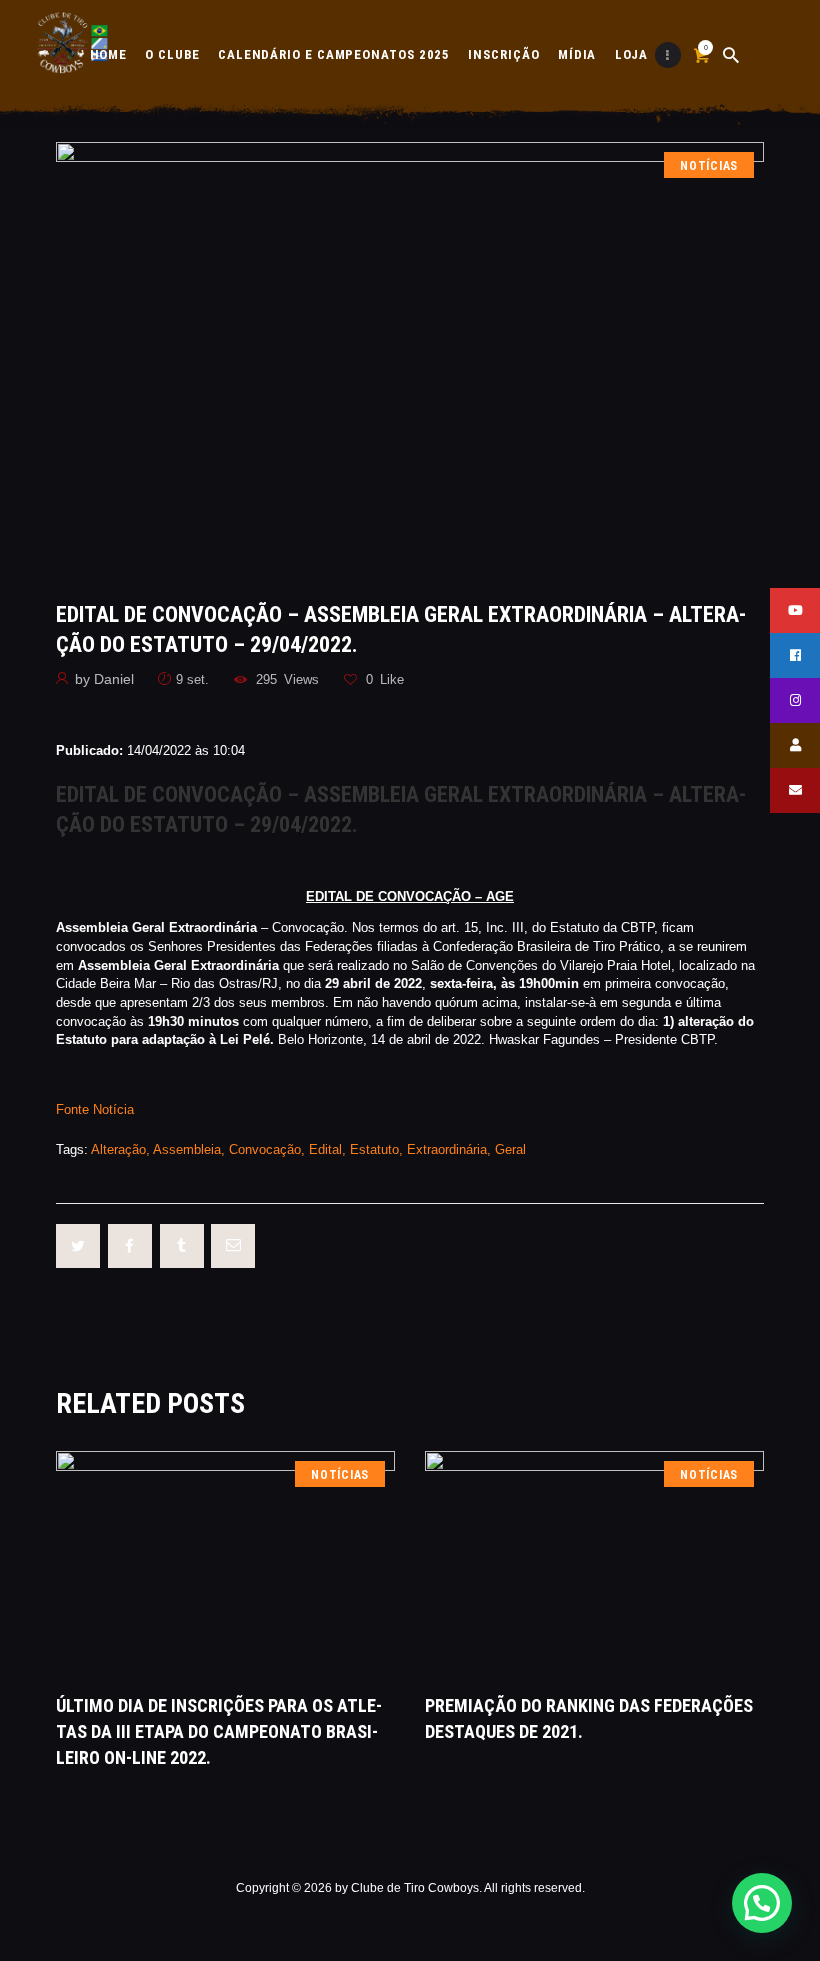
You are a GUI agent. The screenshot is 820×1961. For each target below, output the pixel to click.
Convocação (265, 1149)
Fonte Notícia (95, 1109)
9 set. (192, 679)
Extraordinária (447, 1149)
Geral (510, 1149)
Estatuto (374, 1149)
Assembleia (187, 1149)
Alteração (118, 1149)
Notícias (709, 166)
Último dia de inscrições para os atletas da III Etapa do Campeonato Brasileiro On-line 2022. (219, 1731)
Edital (325, 1149)
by (104, 679)
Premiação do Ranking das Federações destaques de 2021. (589, 1718)
